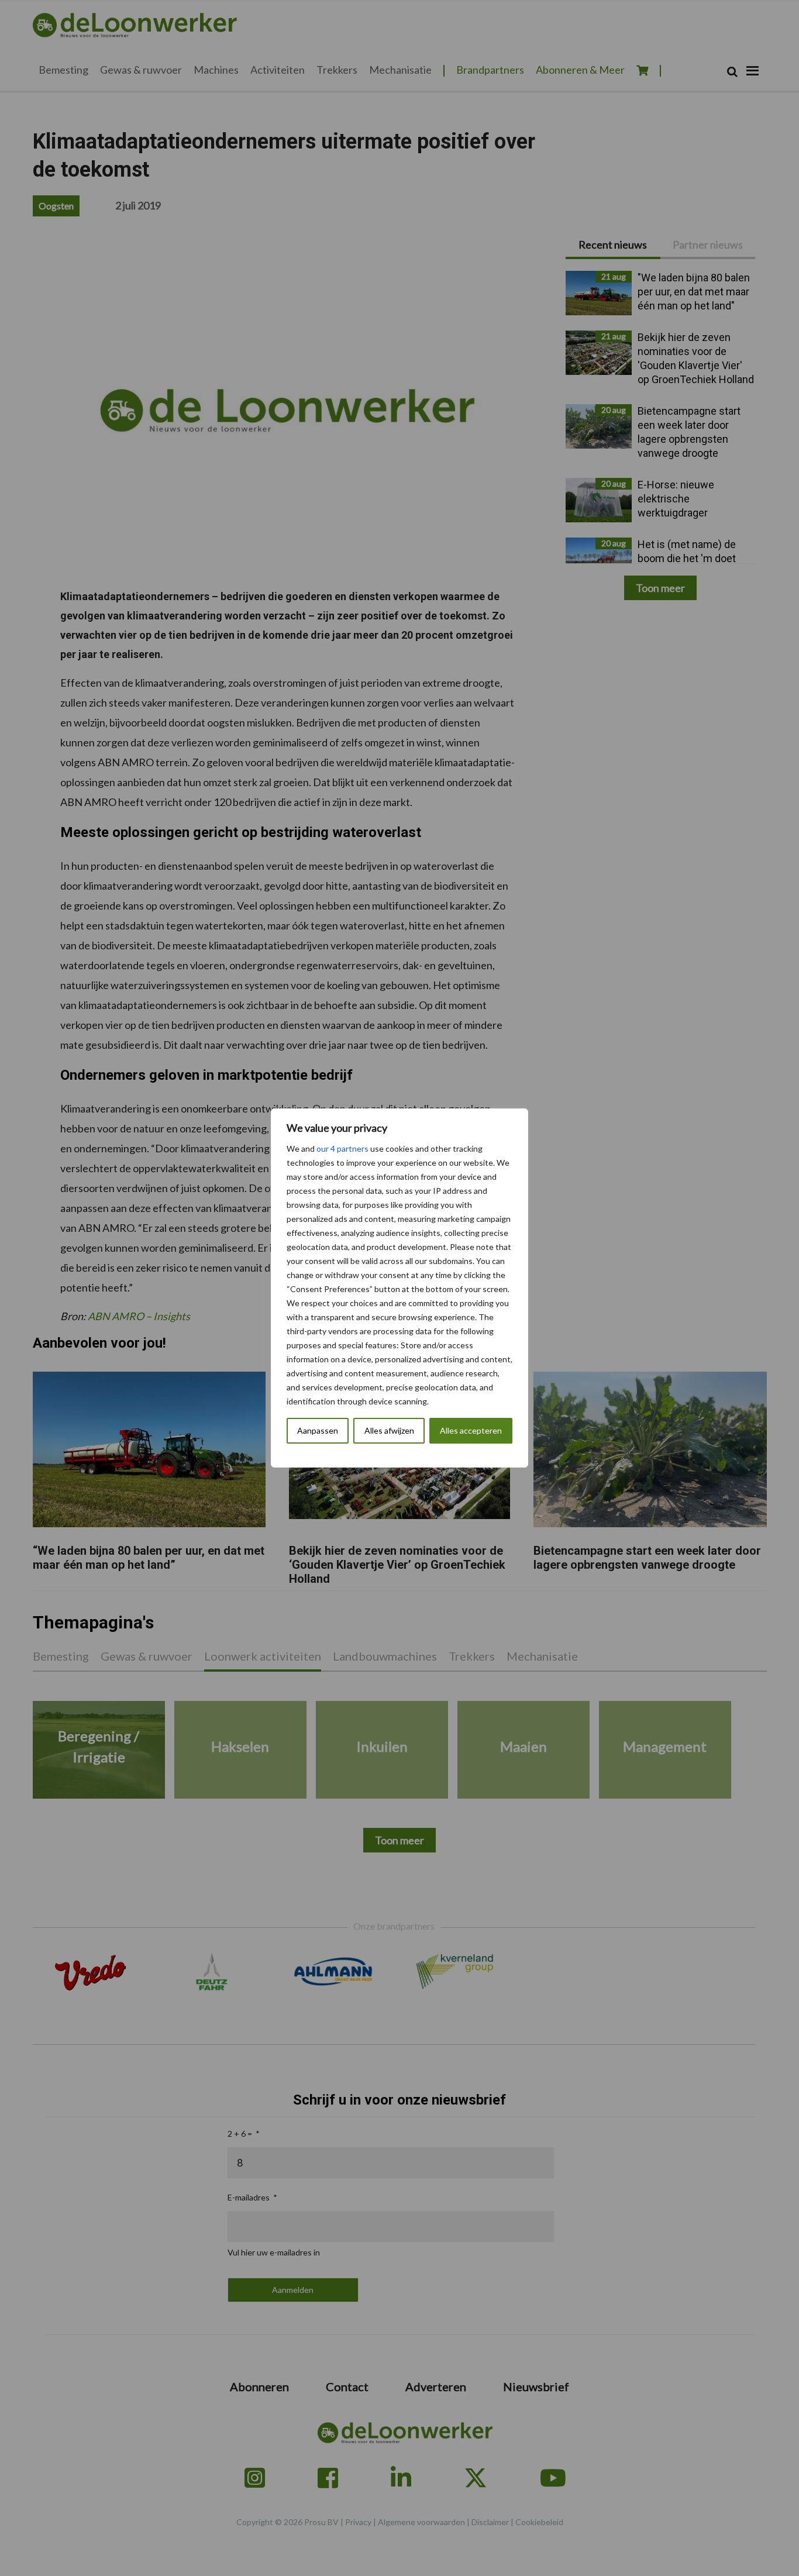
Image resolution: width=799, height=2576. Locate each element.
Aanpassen (318, 1430)
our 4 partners (342, 1148)
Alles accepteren (471, 1430)
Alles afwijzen (389, 1430)
